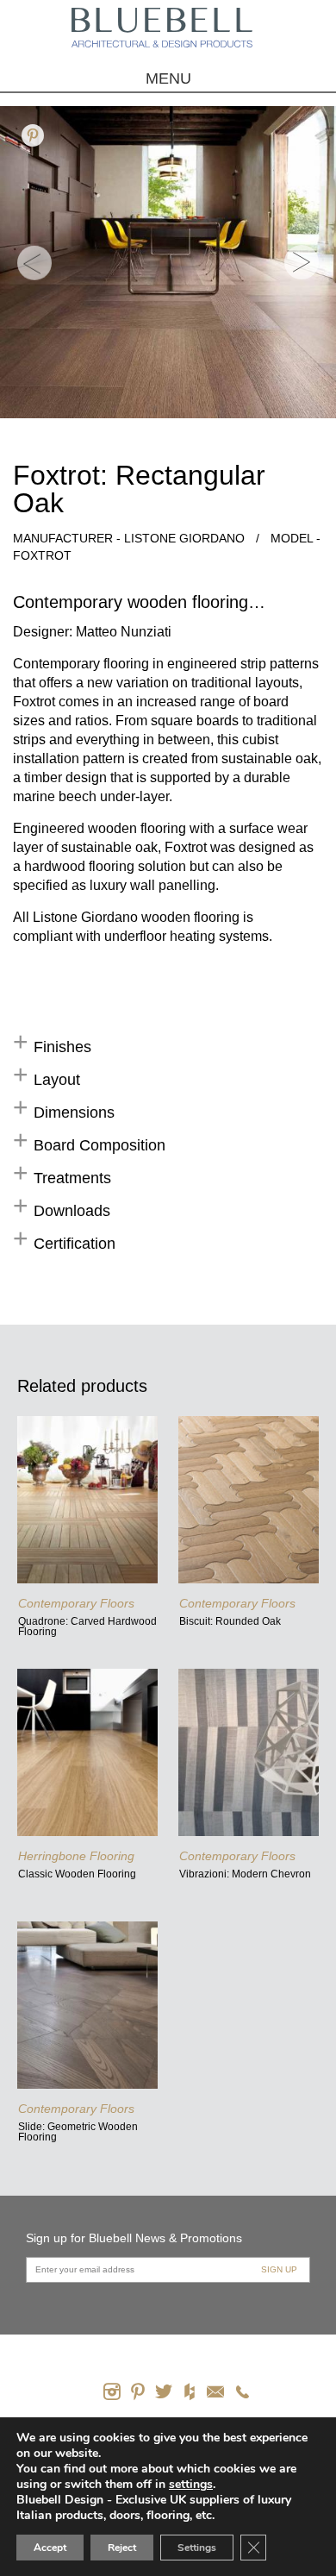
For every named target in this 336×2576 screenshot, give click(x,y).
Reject (122, 2548)
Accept (50, 2548)
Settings (197, 2548)
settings (191, 2485)
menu (168, 78)
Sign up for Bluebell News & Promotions (134, 2238)
